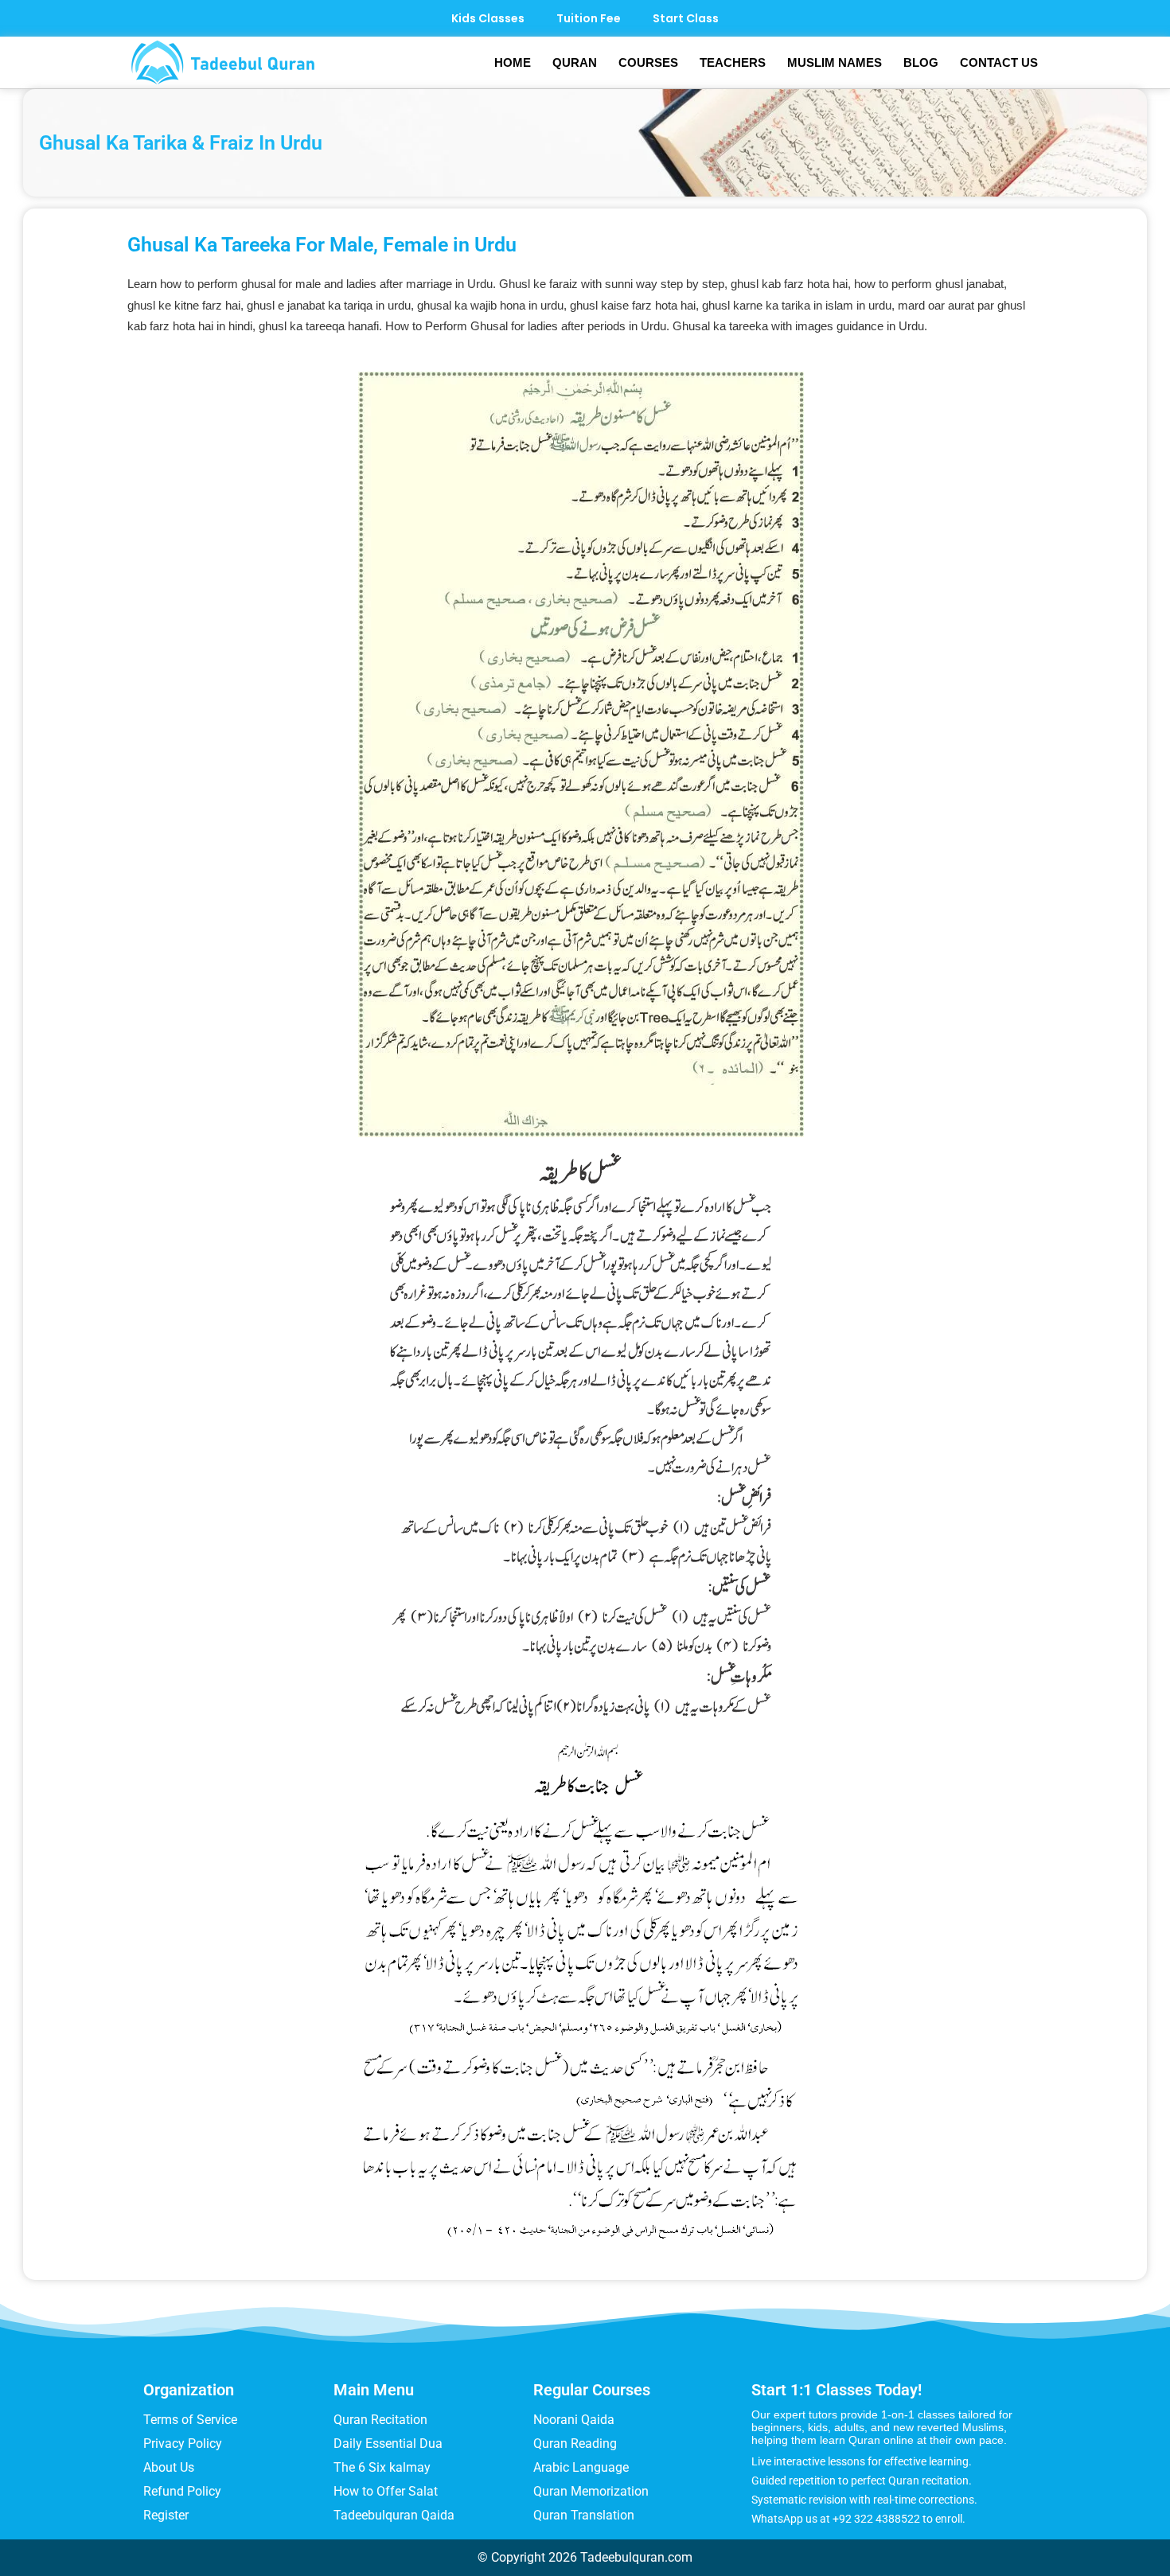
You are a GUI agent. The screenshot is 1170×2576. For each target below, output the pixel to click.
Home (513, 62)
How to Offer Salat (386, 2491)
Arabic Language (581, 2467)
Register (166, 2515)
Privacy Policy (183, 2443)
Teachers (733, 62)
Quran (575, 62)
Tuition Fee (589, 18)
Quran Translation (584, 2515)
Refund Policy (182, 2491)
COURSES (648, 62)
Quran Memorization (591, 2491)
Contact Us (999, 62)
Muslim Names (835, 62)
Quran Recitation (380, 2420)
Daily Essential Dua (388, 2443)
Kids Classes (488, 18)
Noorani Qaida (574, 2420)
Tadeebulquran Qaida (394, 2515)
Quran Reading (575, 2443)
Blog (921, 62)
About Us (169, 2467)
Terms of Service (190, 2420)
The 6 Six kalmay (382, 2467)
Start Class (686, 18)
